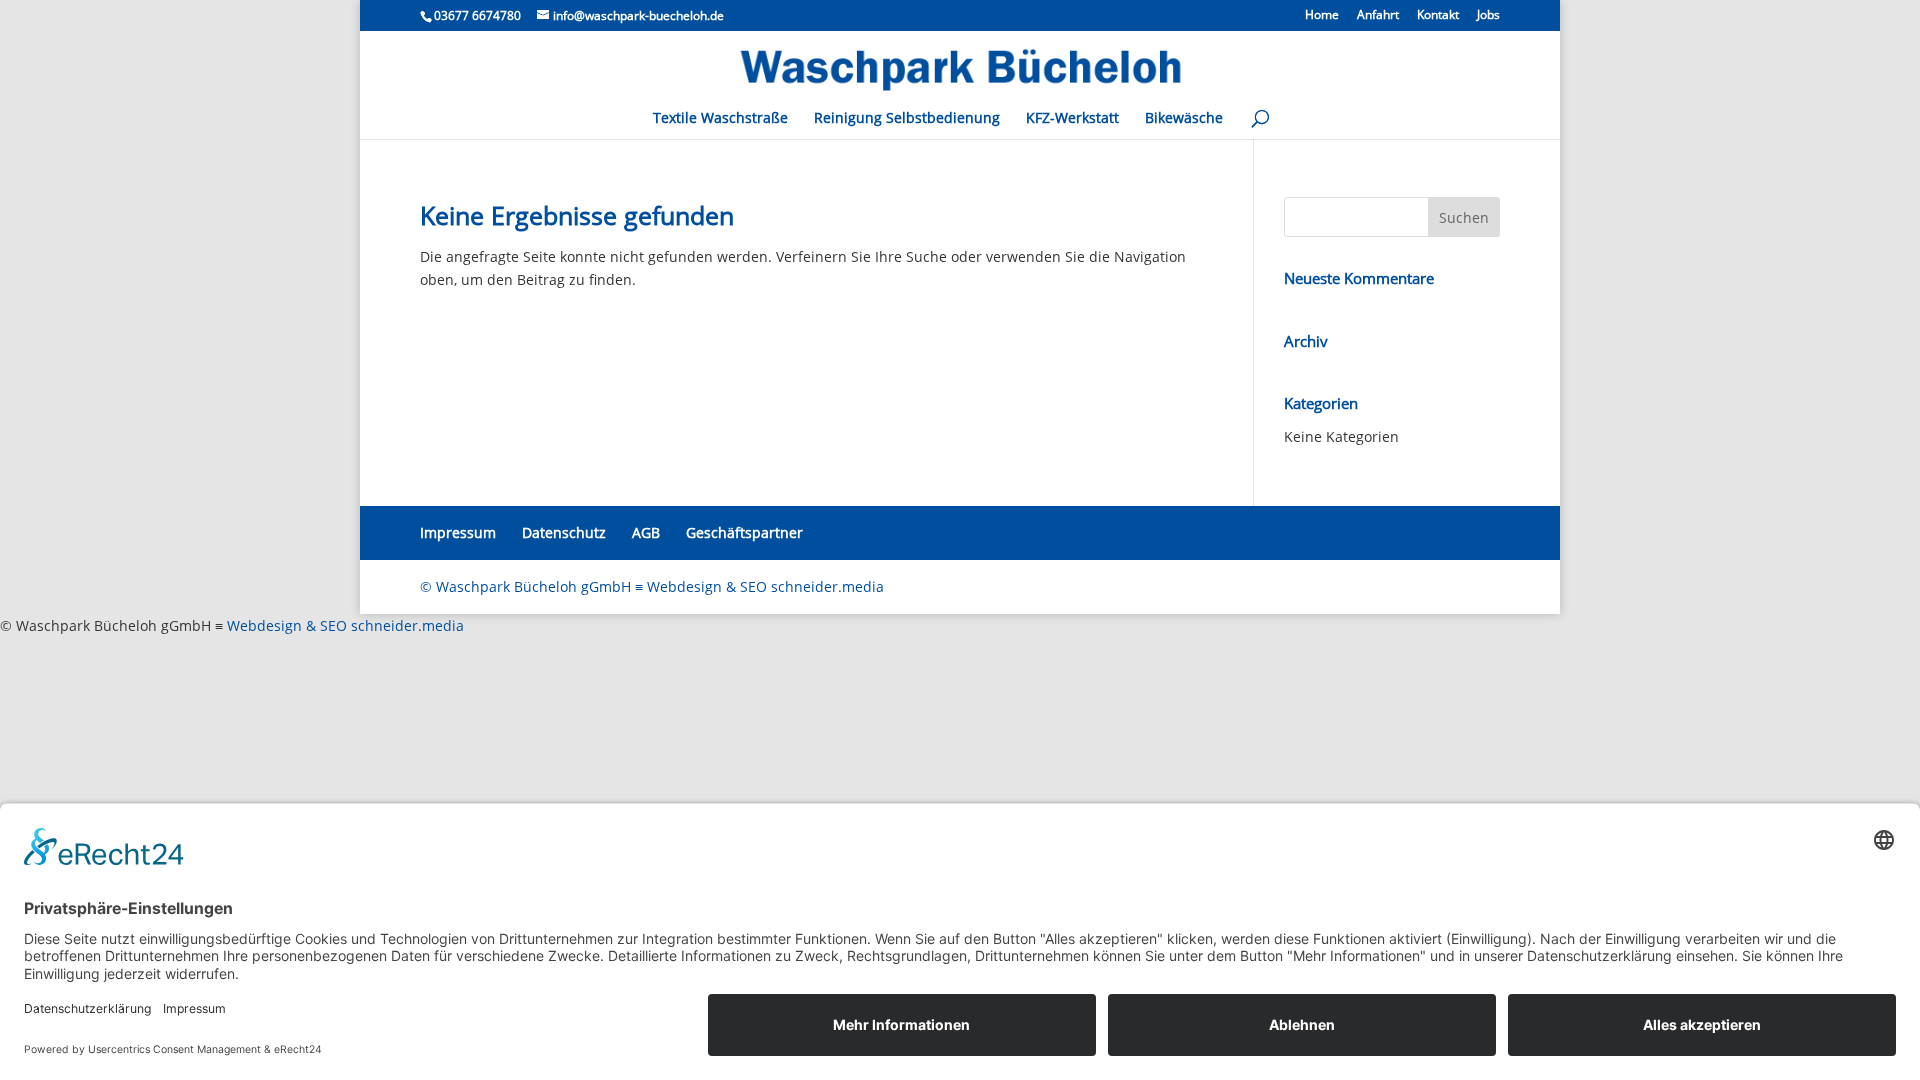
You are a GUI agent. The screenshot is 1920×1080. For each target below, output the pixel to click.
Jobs (1488, 16)
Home (1322, 16)
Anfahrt (1378, 16)
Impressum (458, 532)
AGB (646, 532)
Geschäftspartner (744, 532)
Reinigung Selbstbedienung (907, 119)
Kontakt (1438, 16)
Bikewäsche (1184, 119)
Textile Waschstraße (720, 119)
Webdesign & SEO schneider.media (345, 625)
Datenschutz (564, 532)
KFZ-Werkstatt (1072, 119)
